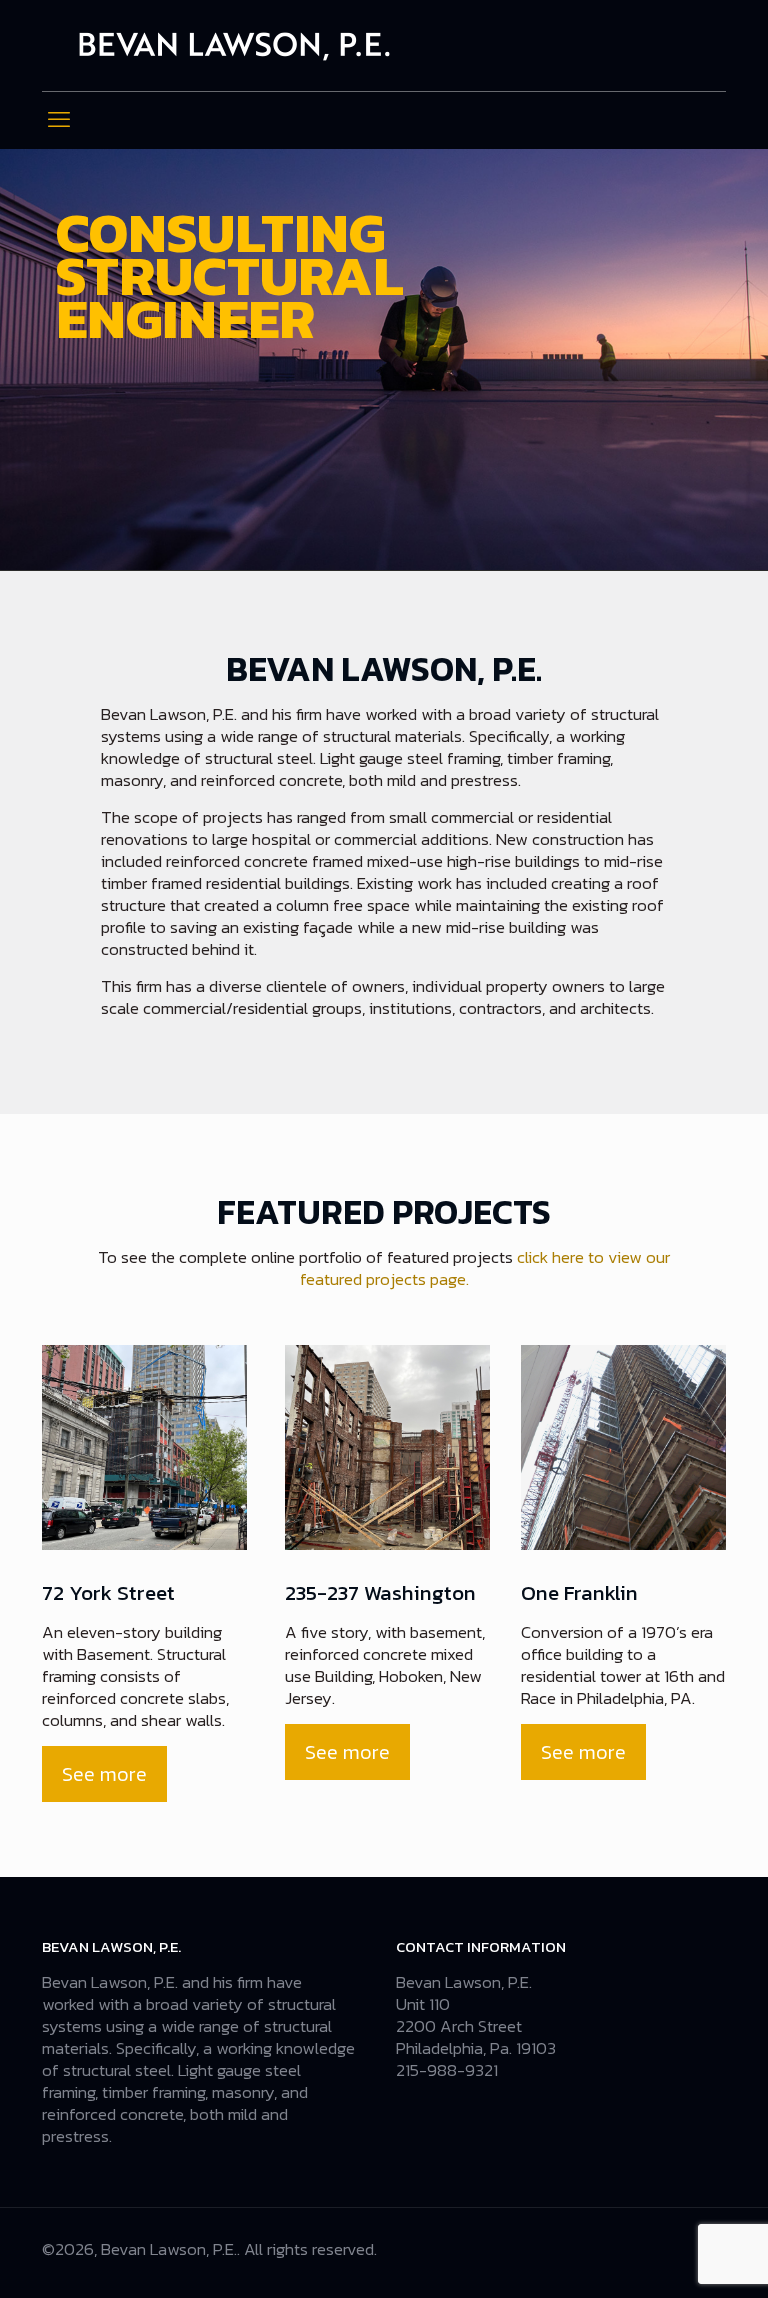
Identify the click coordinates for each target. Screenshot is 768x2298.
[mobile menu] (59, 120)
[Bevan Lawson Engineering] (234, 45)
